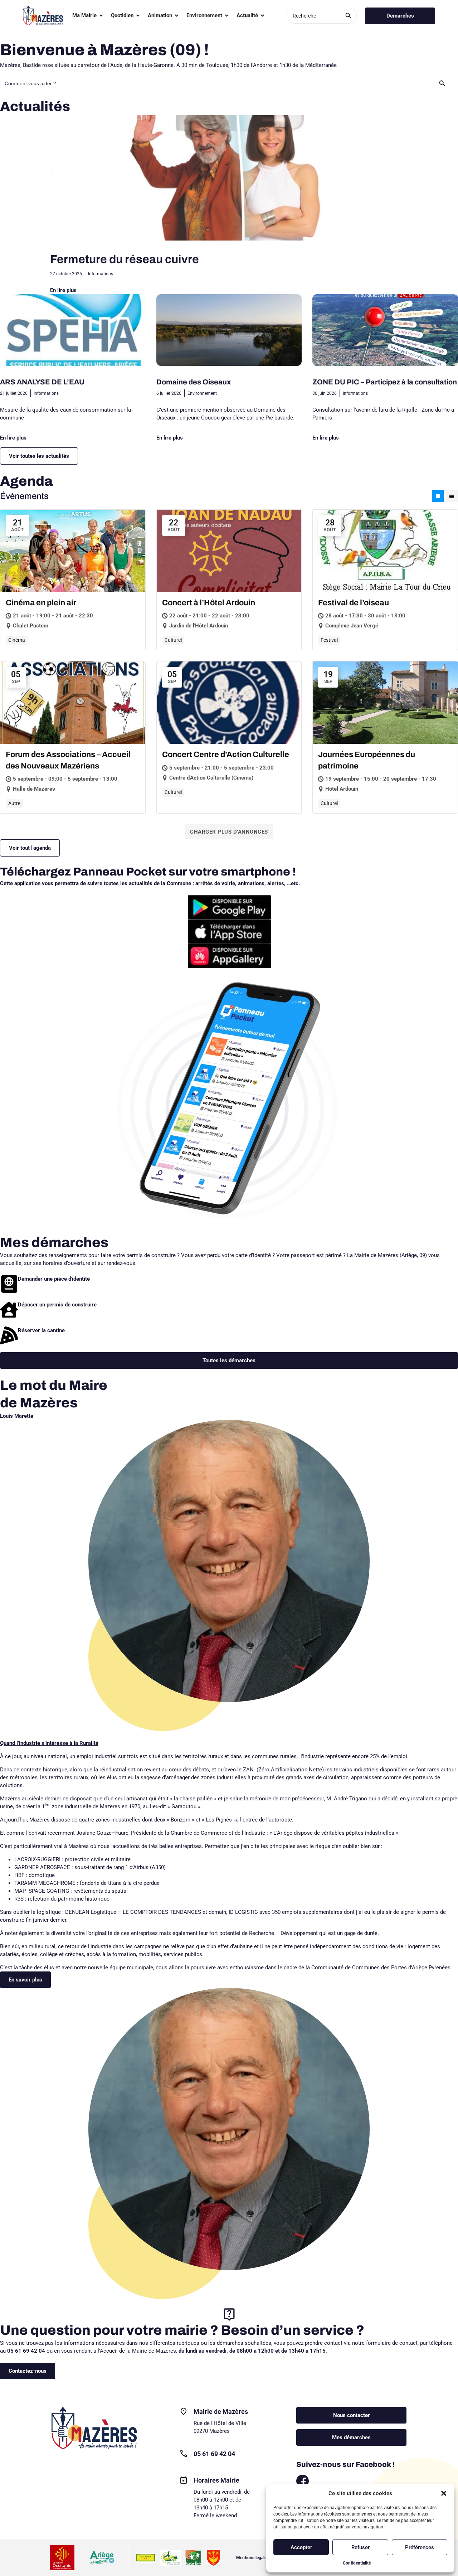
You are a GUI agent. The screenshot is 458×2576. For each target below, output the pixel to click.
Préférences (420, 2547)
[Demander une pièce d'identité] (9, 1284)
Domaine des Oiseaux (194, 382)
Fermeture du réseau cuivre (125, 259)
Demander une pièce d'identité (54, 1279)
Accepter (301, 2547)
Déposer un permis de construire (57, 1305)
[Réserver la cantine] (9, 1335)
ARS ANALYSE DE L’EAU (42, 382)
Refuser (360, 2547)
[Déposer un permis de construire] (9, 1310)
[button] (444, 2493)
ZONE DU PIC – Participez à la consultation (385, 382)
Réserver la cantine (41, 1330)
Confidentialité (357, 2563)
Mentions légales (252, 2558)
